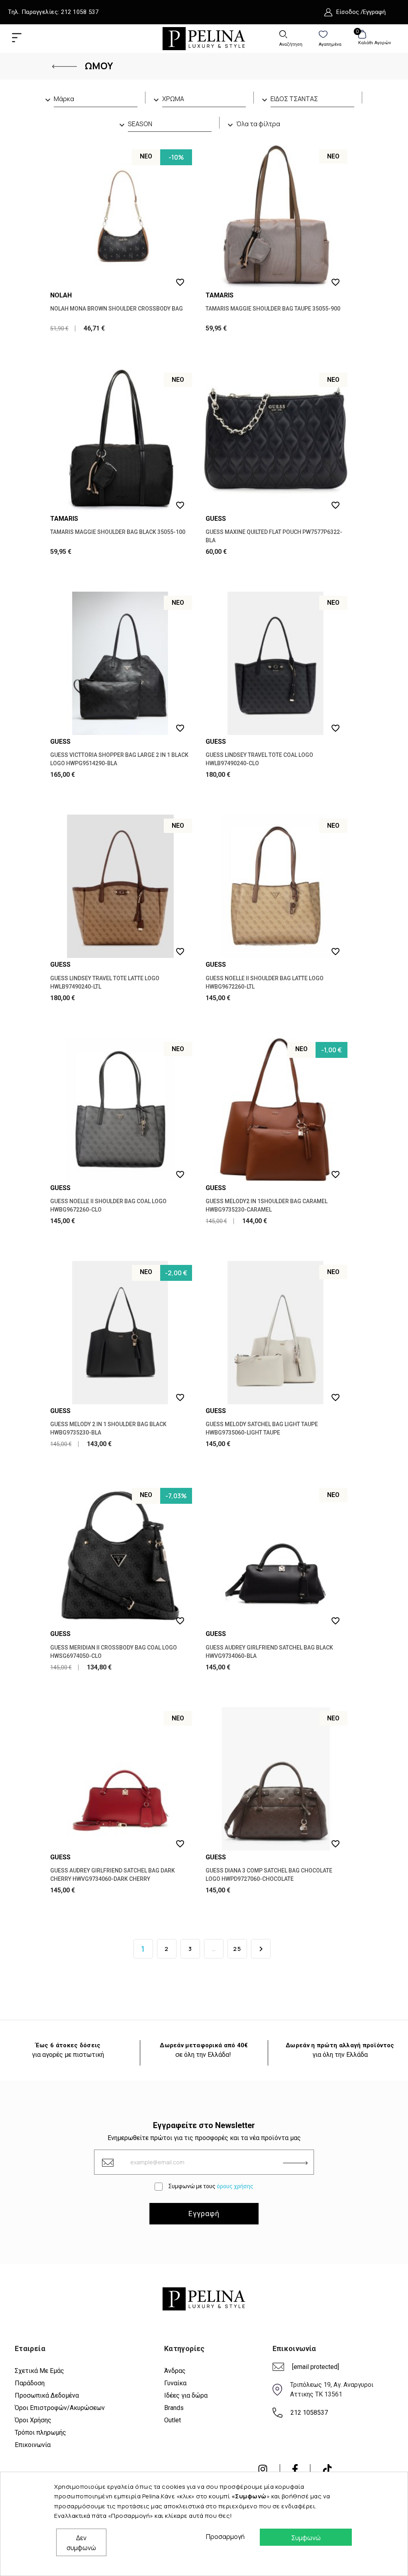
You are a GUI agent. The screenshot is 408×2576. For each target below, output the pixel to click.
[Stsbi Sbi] (263, 2469)
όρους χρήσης (235, 2186)
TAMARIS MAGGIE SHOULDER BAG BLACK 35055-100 (118, 532)
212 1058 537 (80, 12)
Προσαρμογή (223, 2537)
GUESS (216, 519)
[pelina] (204, 38)
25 (237, 1949)
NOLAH (61, 295)
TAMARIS (220, 295)
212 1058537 (309, 2413)
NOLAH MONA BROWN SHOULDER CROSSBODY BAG (117, 309)
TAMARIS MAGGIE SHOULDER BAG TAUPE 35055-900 (273, 309)
